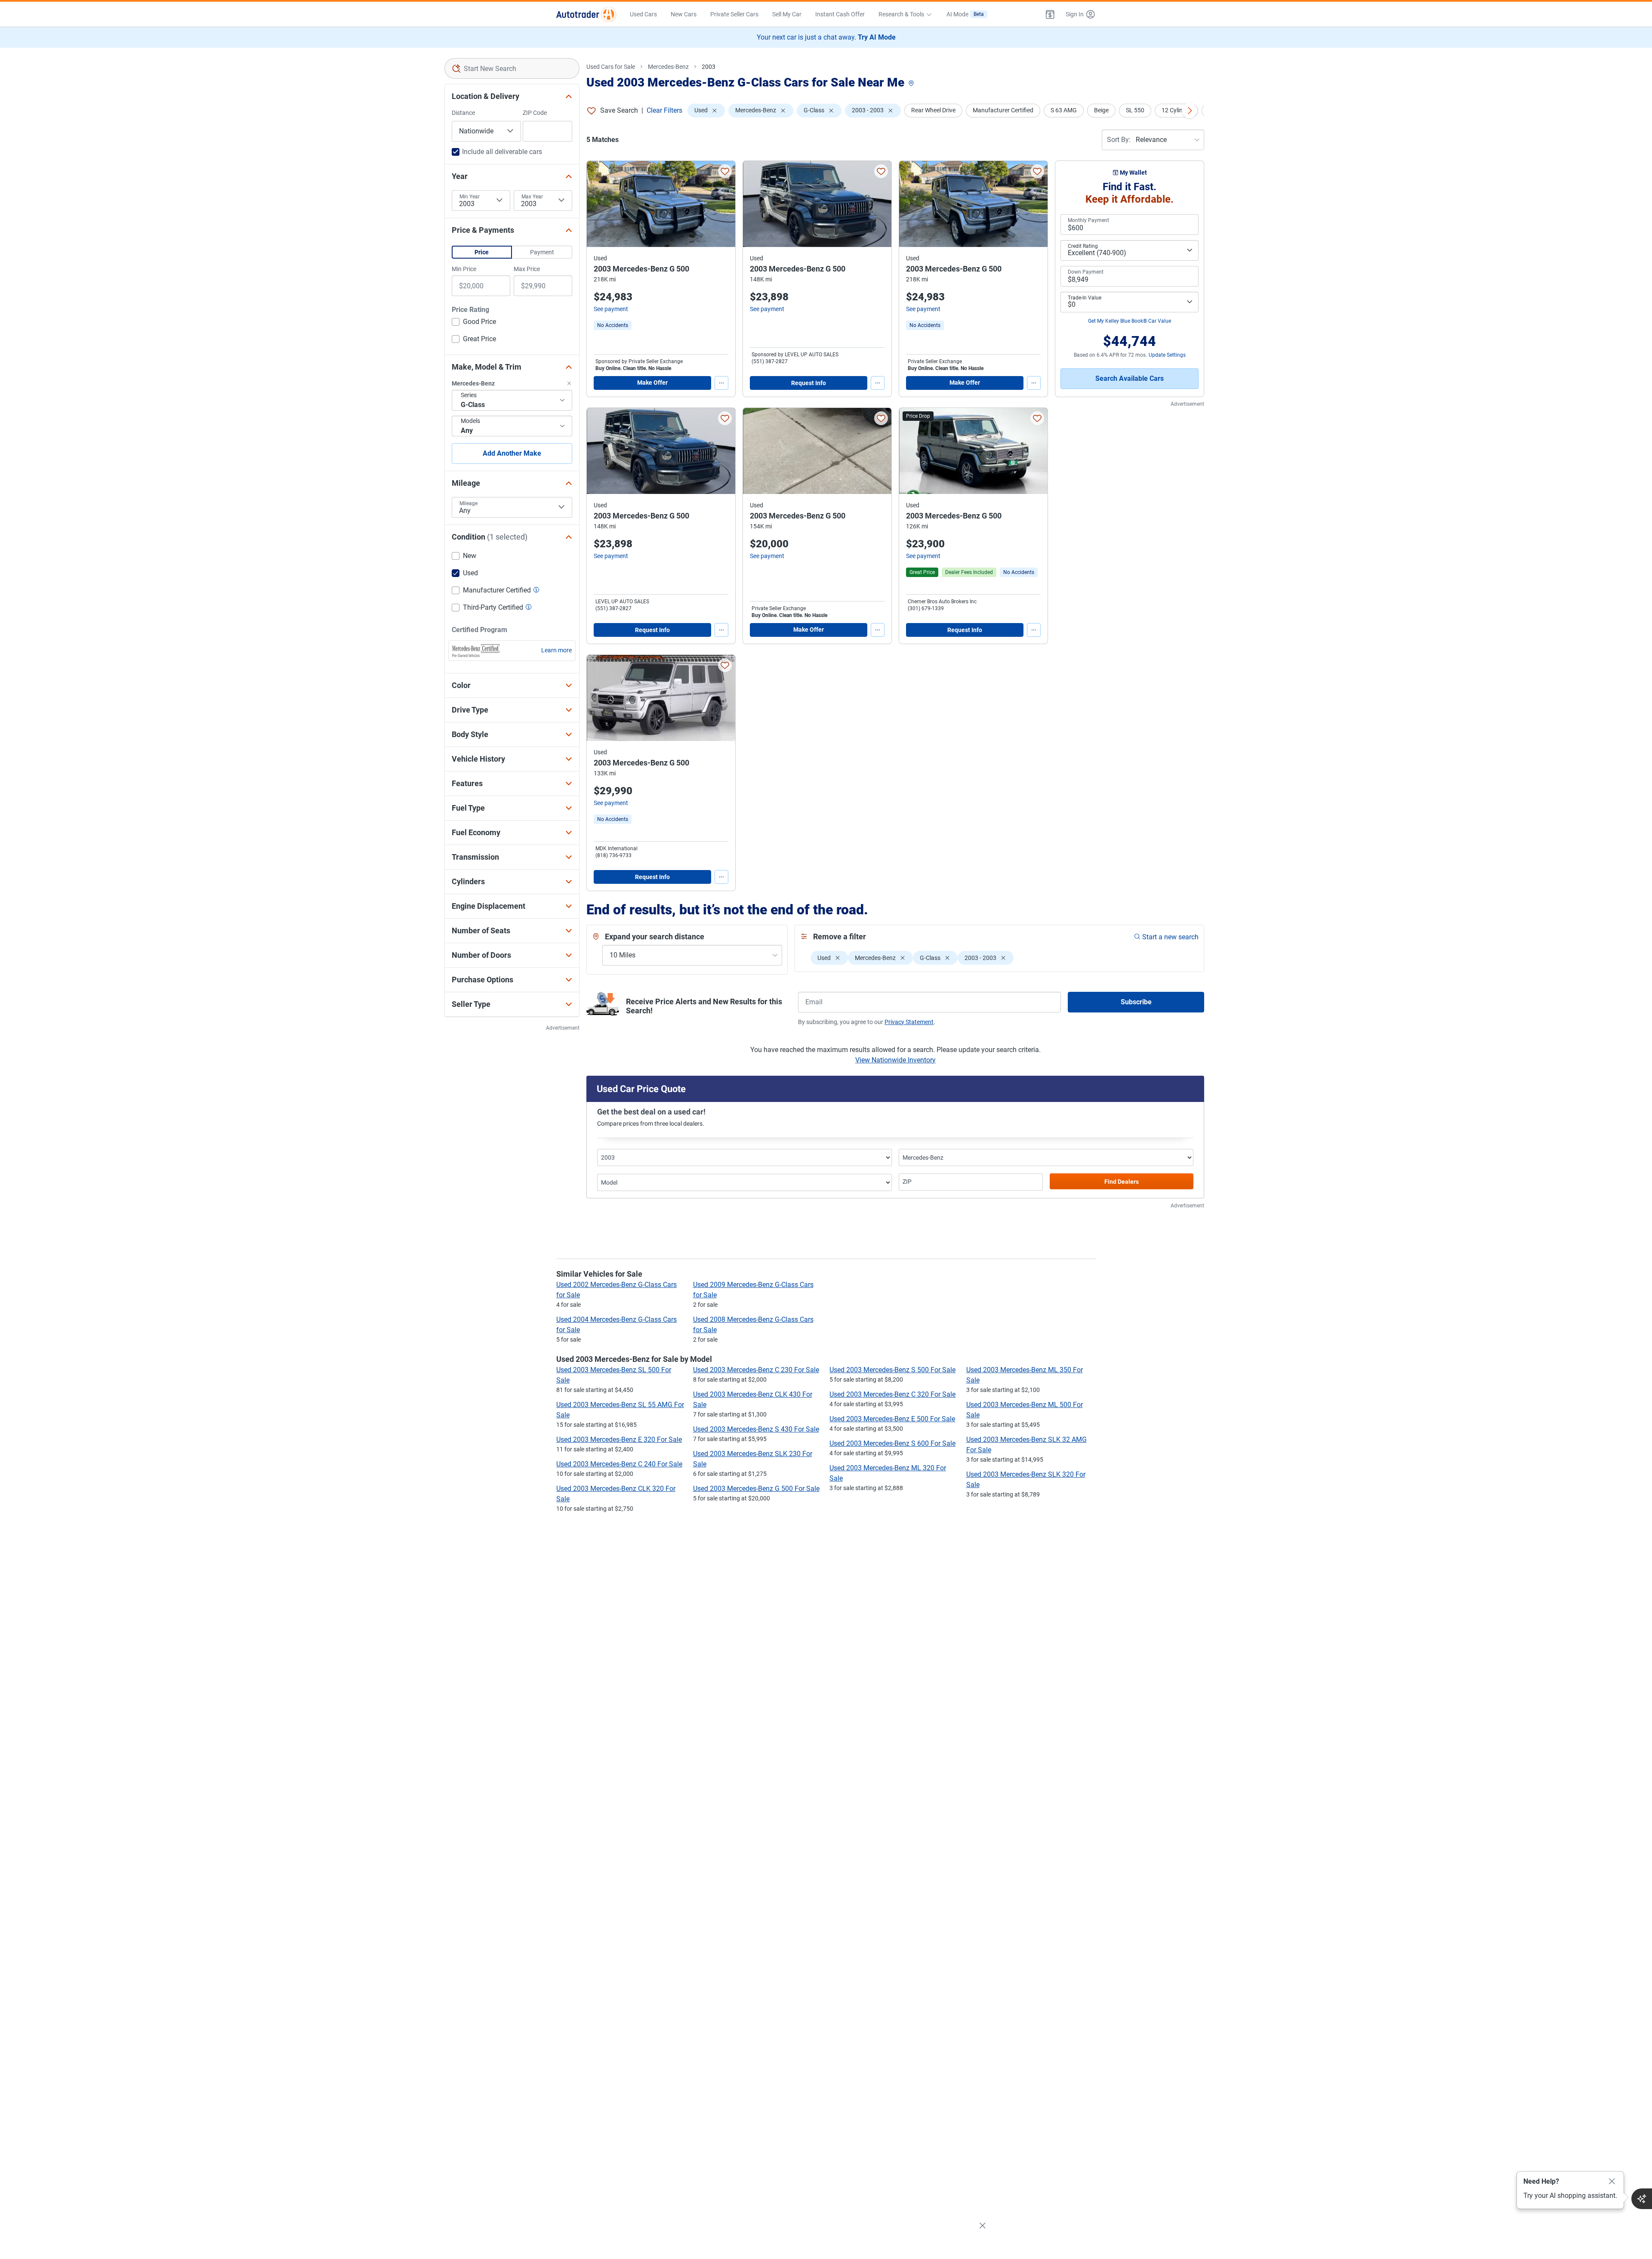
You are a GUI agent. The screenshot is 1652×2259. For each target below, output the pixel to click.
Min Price (464, 269)
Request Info (809, 383)
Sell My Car (787, 14)
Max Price (527, 269)
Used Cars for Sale (611, 67)
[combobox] (512, 68)
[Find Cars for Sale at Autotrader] (586, 14)
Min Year (470, 197)
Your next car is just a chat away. (826, 37)
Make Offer (652, 383)
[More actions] (721, 383)
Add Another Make (512, 453)
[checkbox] (474, 323)
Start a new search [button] (1170, 937)
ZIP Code (535, 113)
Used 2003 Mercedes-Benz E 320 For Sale (619, 1440)
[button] (1050, 14)
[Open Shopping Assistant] (1642, 2199)
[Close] (1612, 2182)
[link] (613, 325)
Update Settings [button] (1167, 355)
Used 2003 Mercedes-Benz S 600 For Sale (892, 1443)
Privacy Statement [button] (909, 1022)
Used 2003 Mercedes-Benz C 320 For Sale (892, 1394)
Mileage (468, 503)
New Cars (684, 14)
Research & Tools (901, 14)
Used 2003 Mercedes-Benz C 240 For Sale (619, 1464)
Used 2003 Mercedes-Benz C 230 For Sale (756, 1370)
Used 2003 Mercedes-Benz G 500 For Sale (756, 1489)
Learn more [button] (556, 650)
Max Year (532, 197)
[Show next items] (1190, 111)
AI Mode (965, 14)
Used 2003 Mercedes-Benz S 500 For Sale (892, 1370)
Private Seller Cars (734, 14)
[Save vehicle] (725, 171)
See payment (611, 309)
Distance (463, 113)
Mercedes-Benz (668, 67)
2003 (709, 67)
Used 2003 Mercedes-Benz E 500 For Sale (892, 1419)
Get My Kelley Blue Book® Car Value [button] (1130, 321)
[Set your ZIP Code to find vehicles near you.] (912, 84)
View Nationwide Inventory (895, 1060)
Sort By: (1119, 140)
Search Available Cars (1130, 378)
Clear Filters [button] (664, 110)
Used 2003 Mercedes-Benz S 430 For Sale (756, 1429)
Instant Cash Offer (840, 14)
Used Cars (643, 14)
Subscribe (1136, 1002)
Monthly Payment (1088, 220)
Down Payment (1086, 272)
